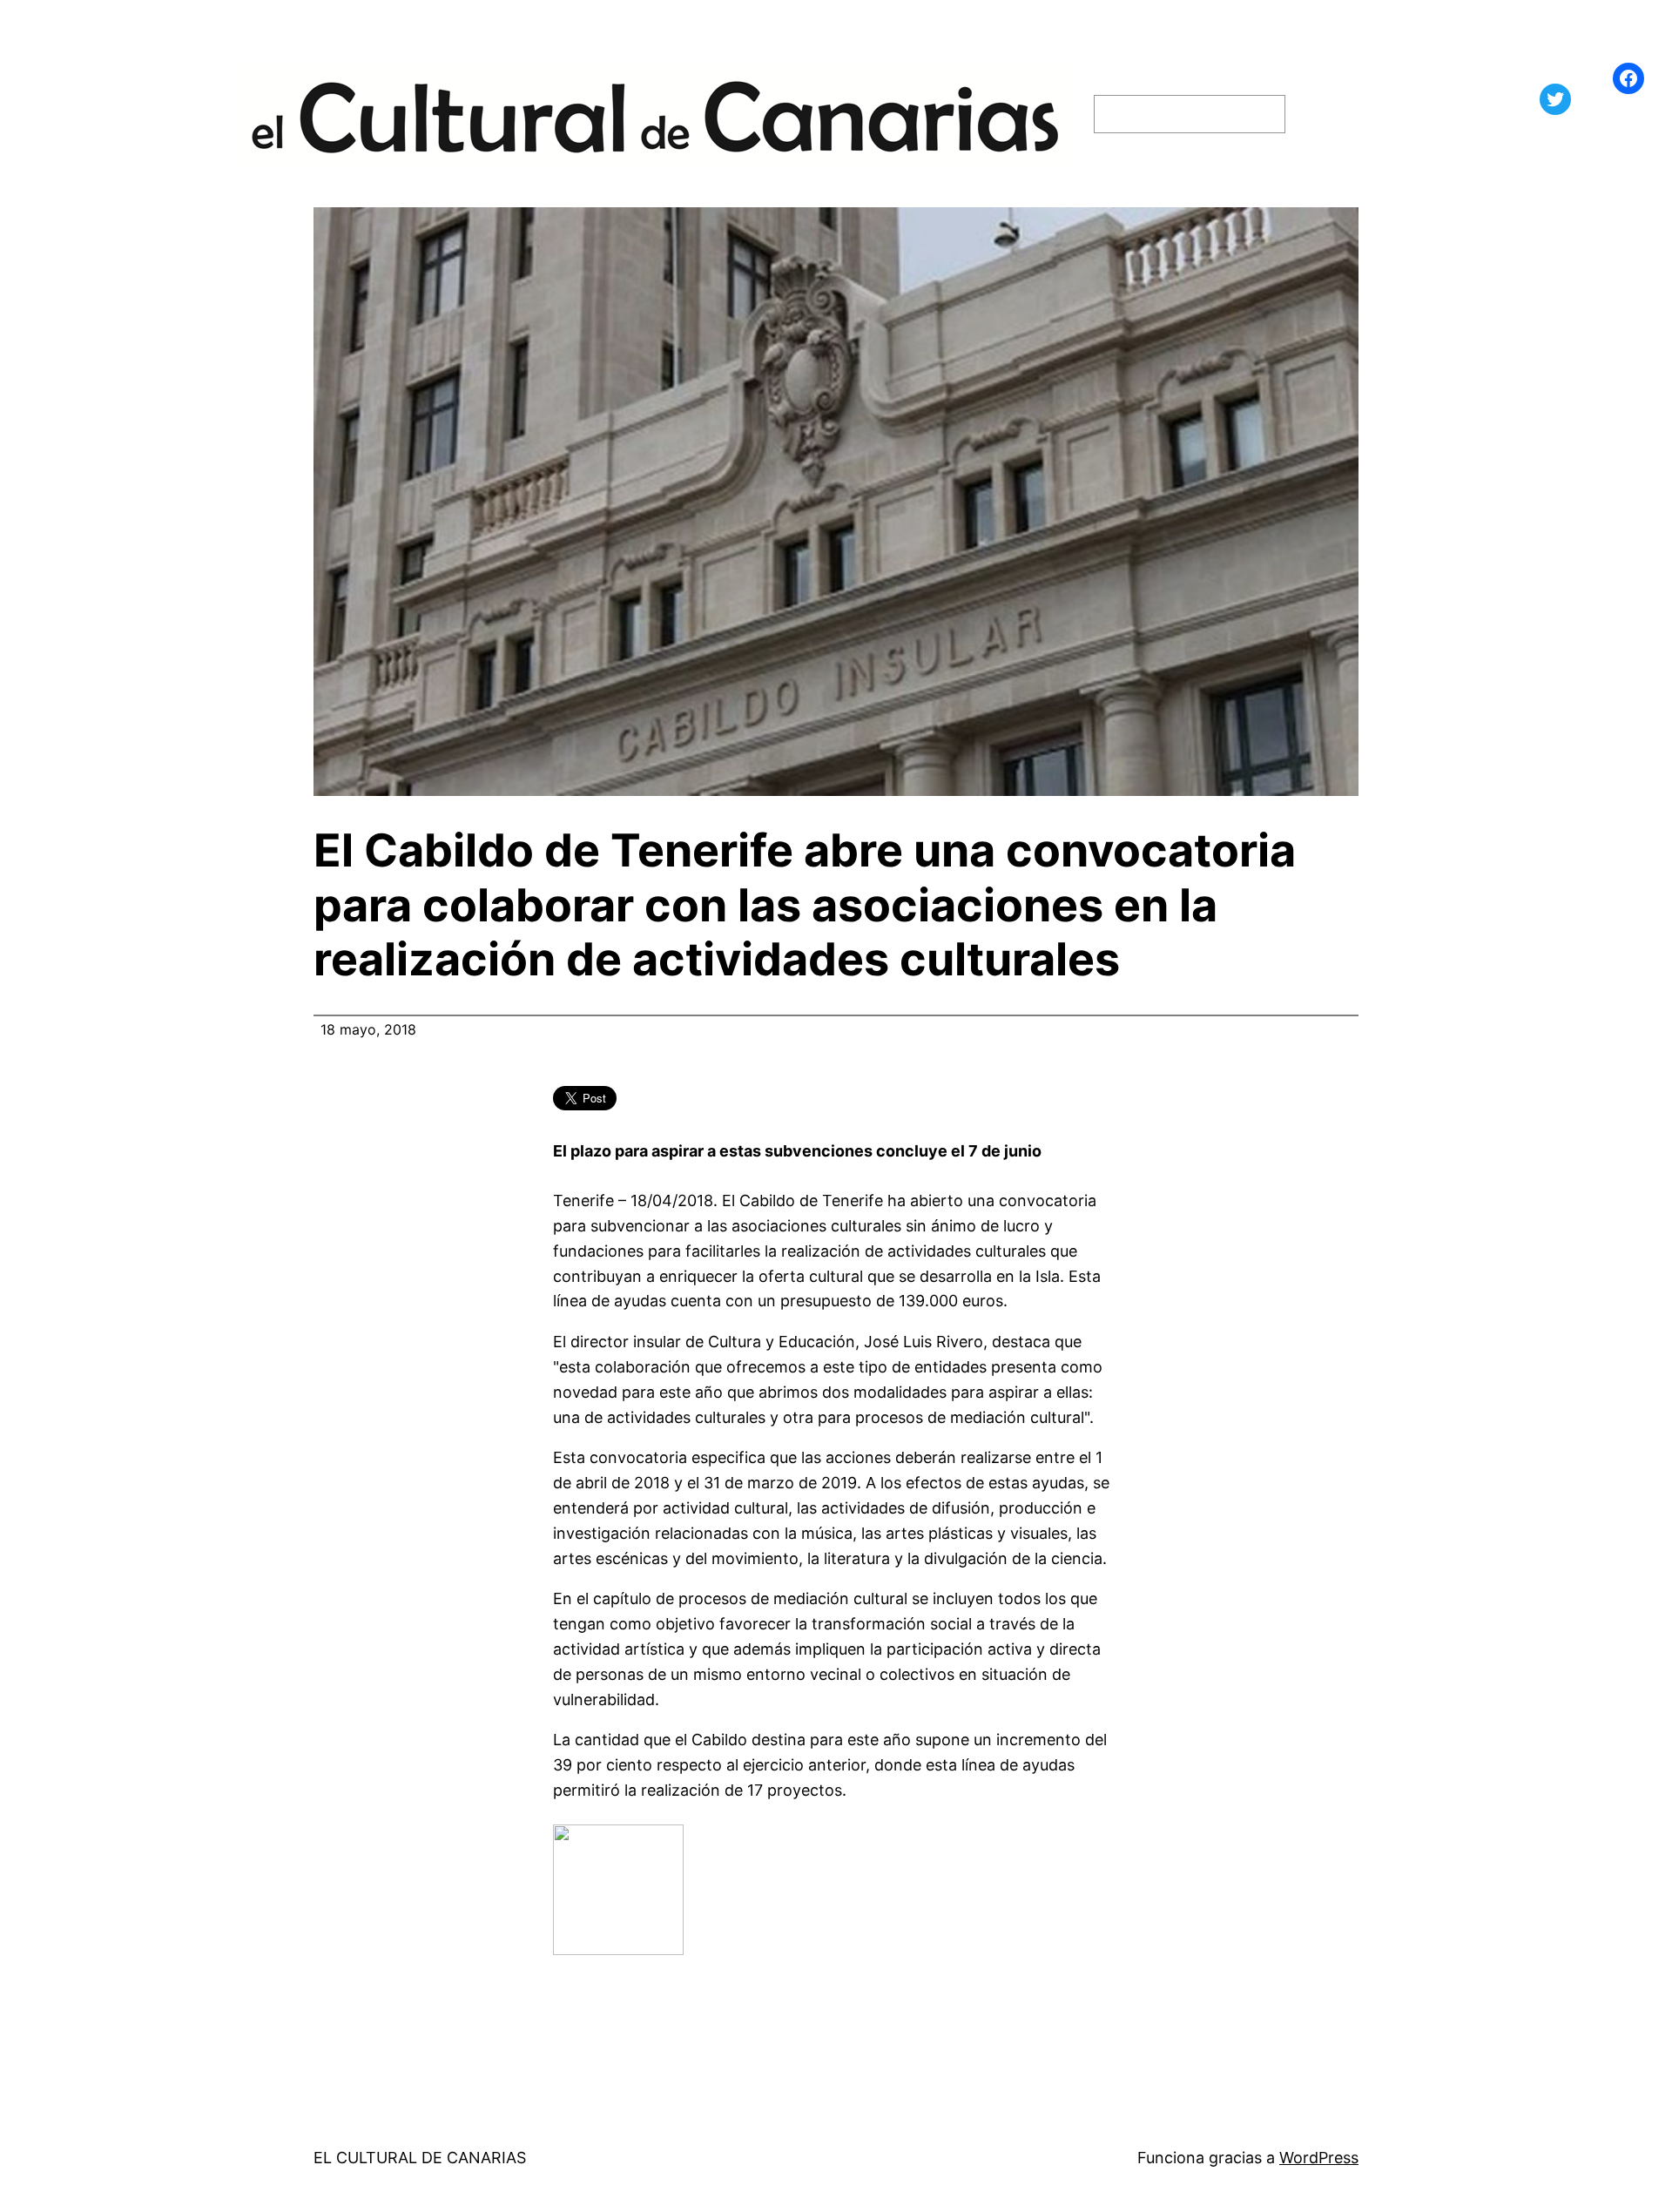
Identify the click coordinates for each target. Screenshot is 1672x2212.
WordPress (1319, 2158)
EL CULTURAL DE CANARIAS (420, 2158)
